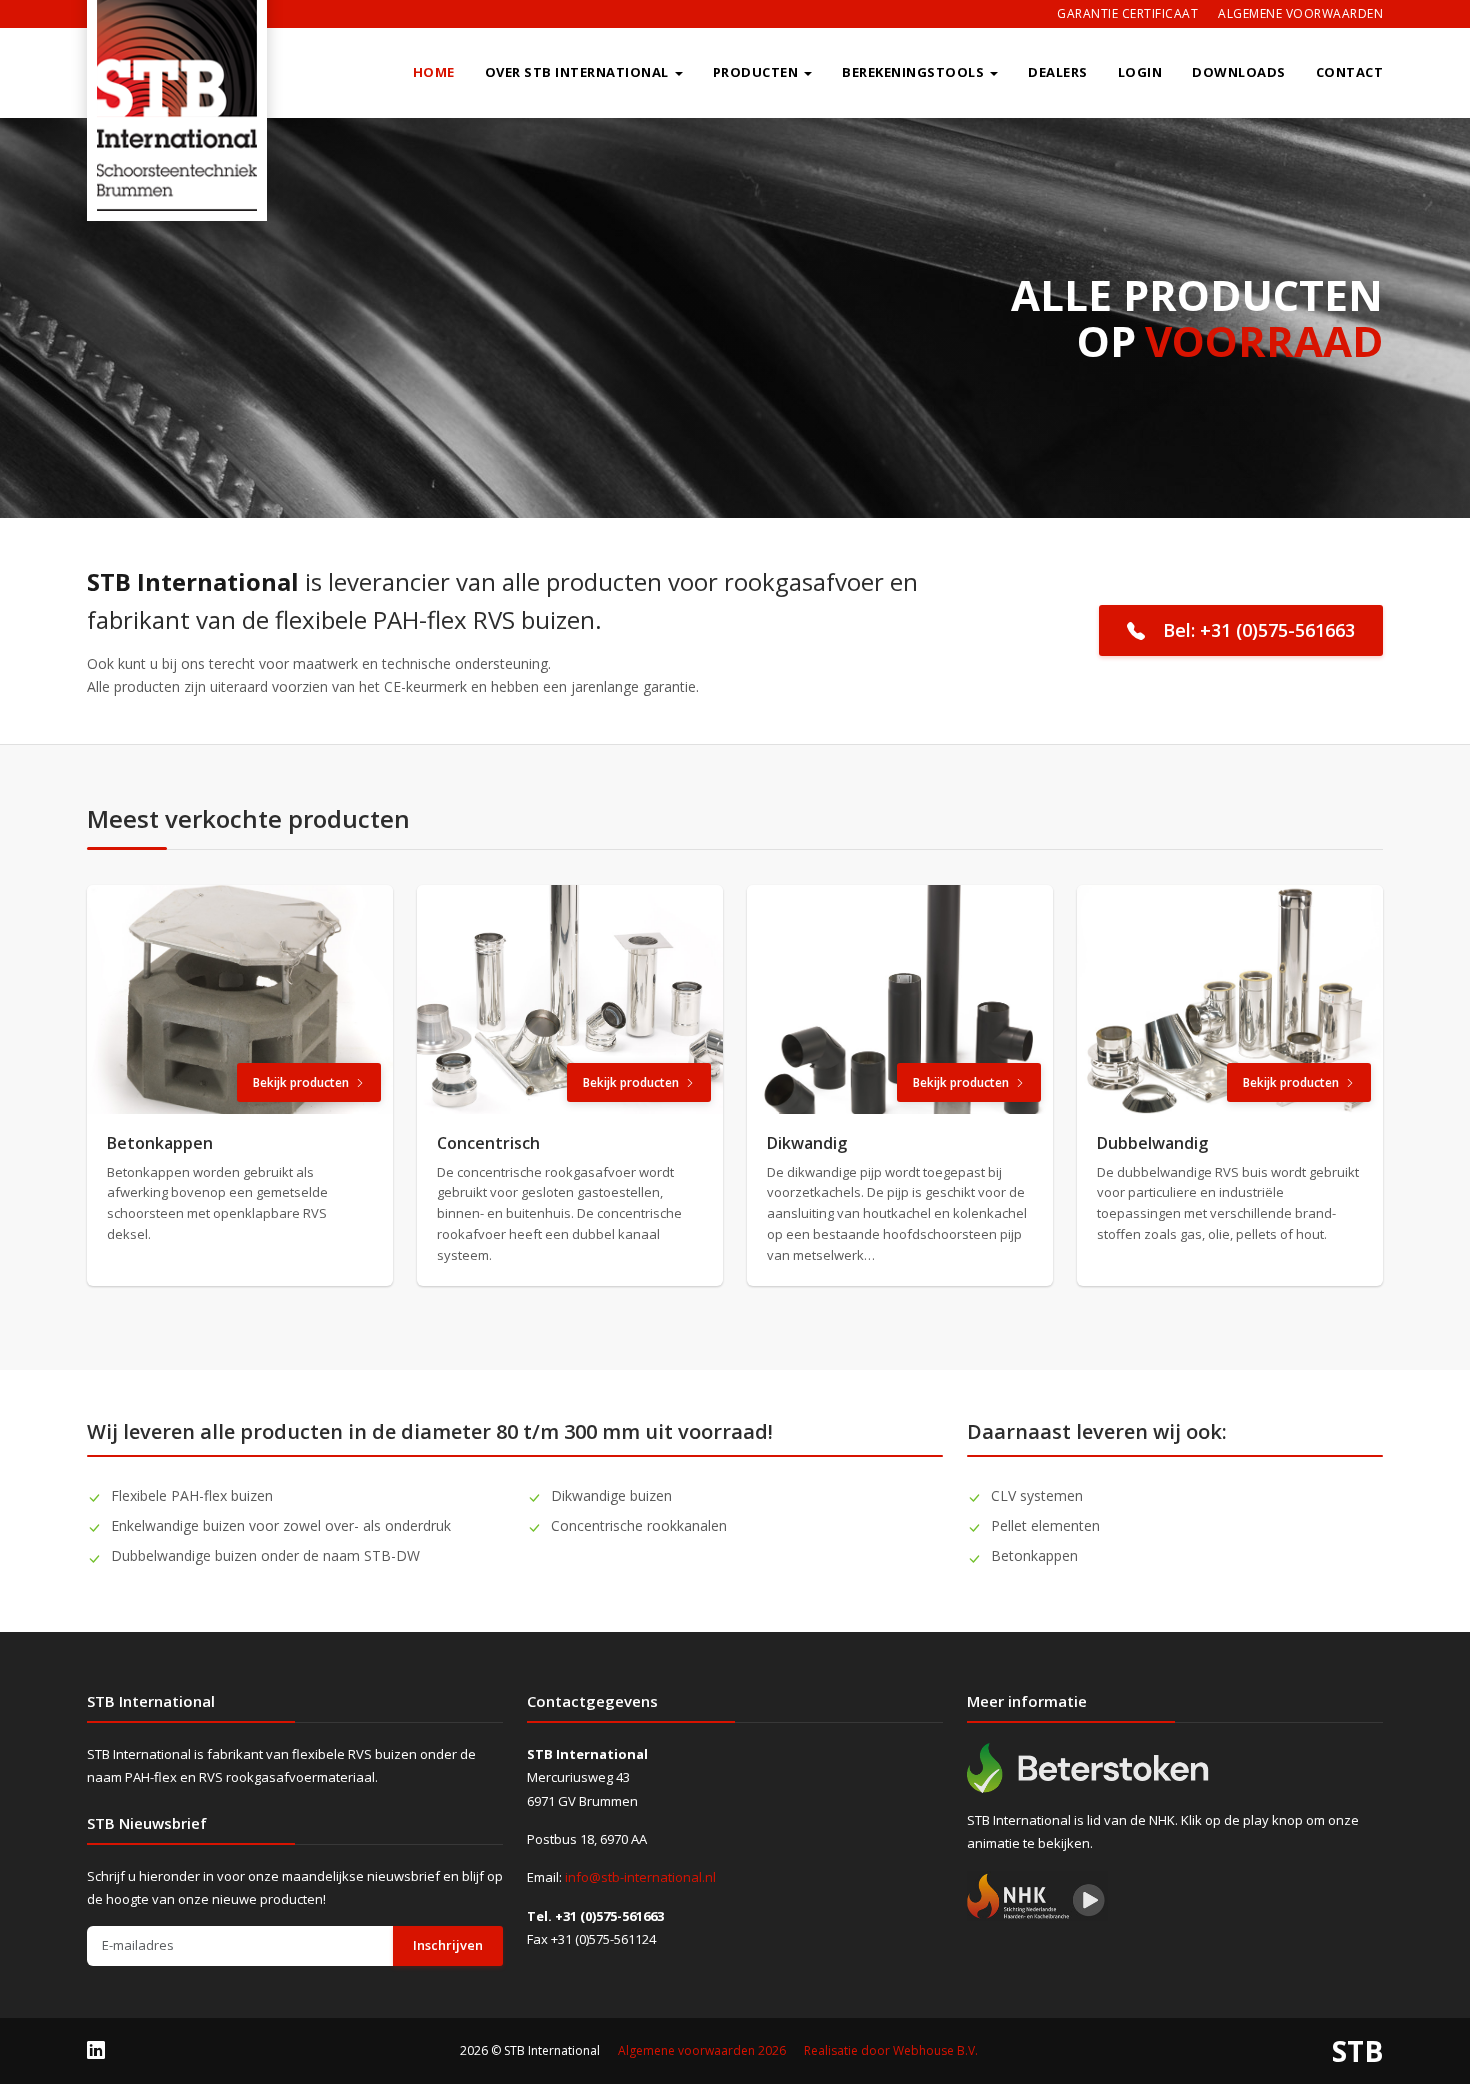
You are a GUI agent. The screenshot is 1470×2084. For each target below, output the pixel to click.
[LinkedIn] (96, 2050)
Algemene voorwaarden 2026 (702, 2050)
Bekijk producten (301, 1082)
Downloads (1239, 72)
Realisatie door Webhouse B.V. (891, 2050)
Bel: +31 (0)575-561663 (1259, 630)
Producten (756, 72)
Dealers (1058, 72)
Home (434, 72)
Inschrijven (448, 1945)
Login (1140, 72)
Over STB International (577, 72)
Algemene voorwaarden (1300, 13)
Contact (1350, 72)
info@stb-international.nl (640, 1877)
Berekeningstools (913, 72)
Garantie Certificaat (1127, 13)
